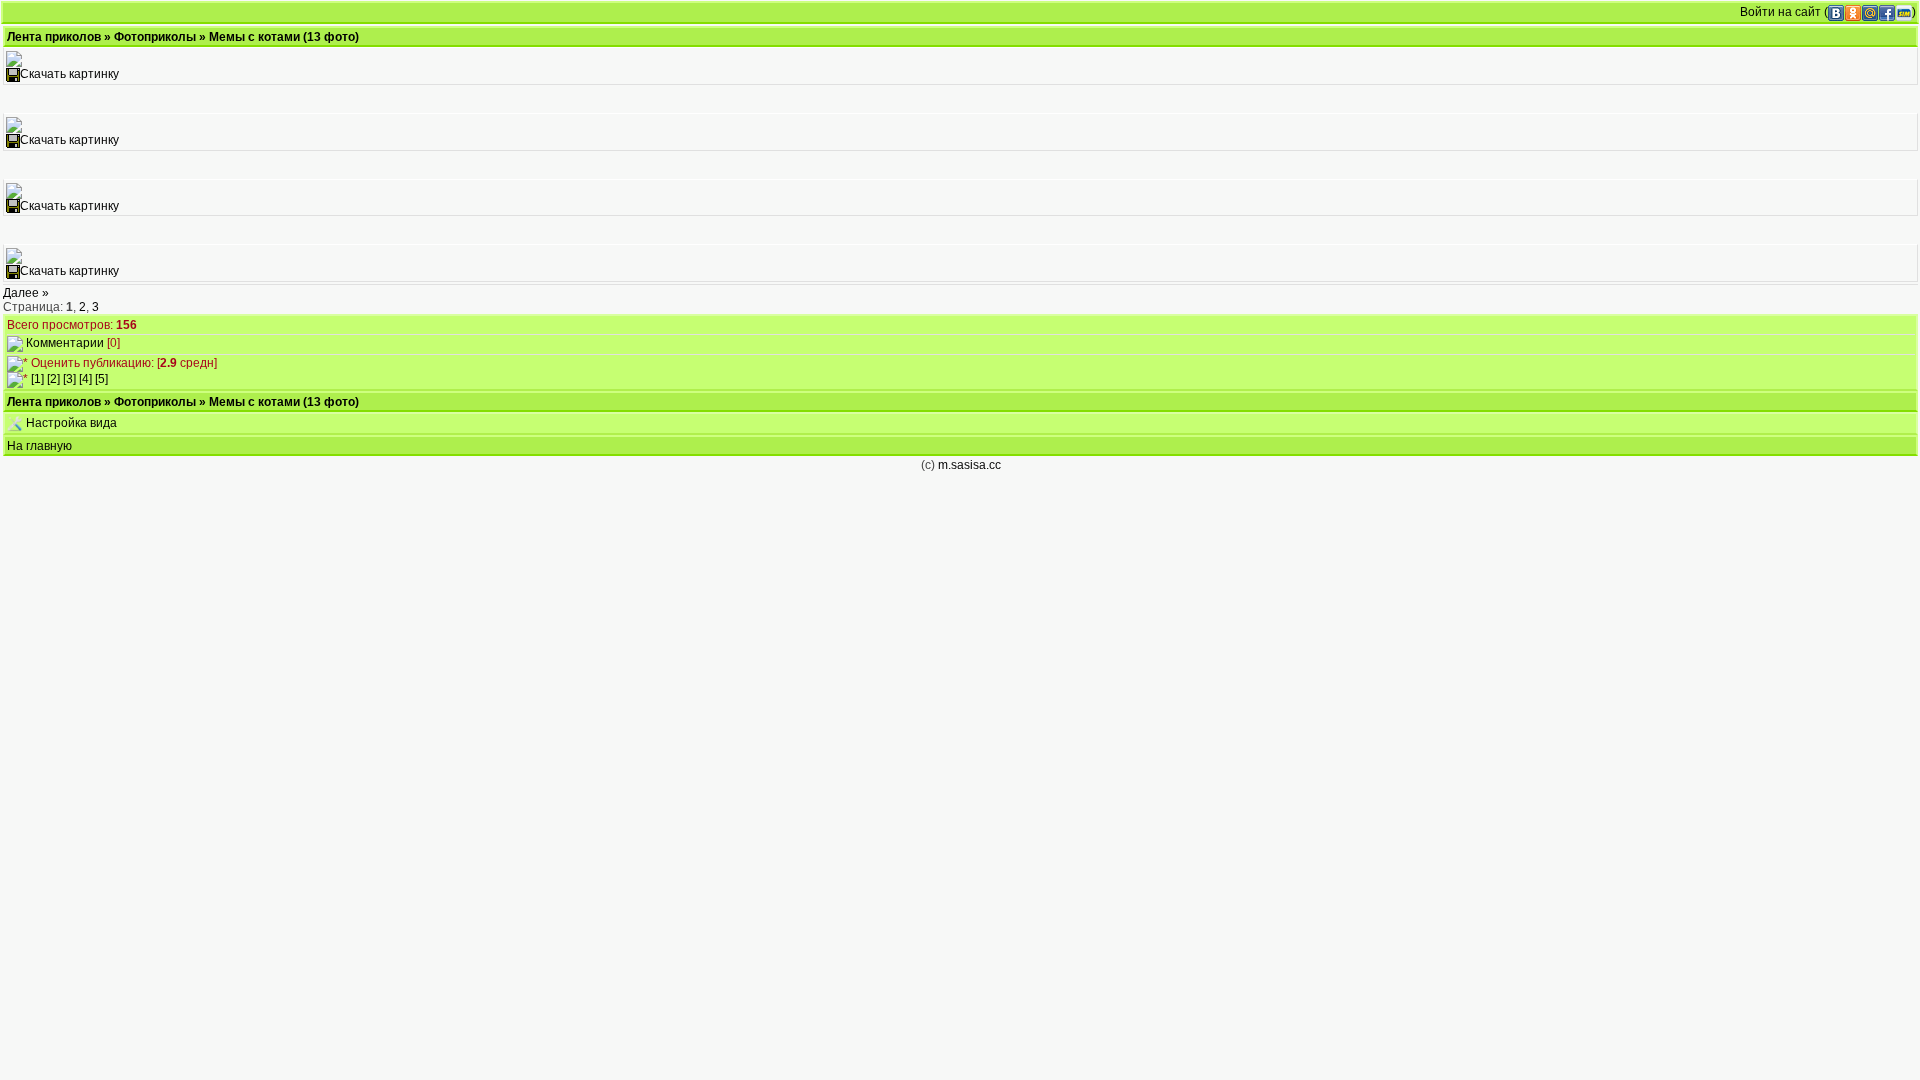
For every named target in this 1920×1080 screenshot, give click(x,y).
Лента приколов (54, 37)
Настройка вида (70, 423)
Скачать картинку (69, 74)
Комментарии (65, 343)
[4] (85, 379)
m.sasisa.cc (969, 465)
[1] (37, 379)
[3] (69, 379)
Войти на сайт (1780, 12)
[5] (101, 379)
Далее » (26, 293)
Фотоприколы (155, 37)
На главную (39, 446)
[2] (53, 379)
